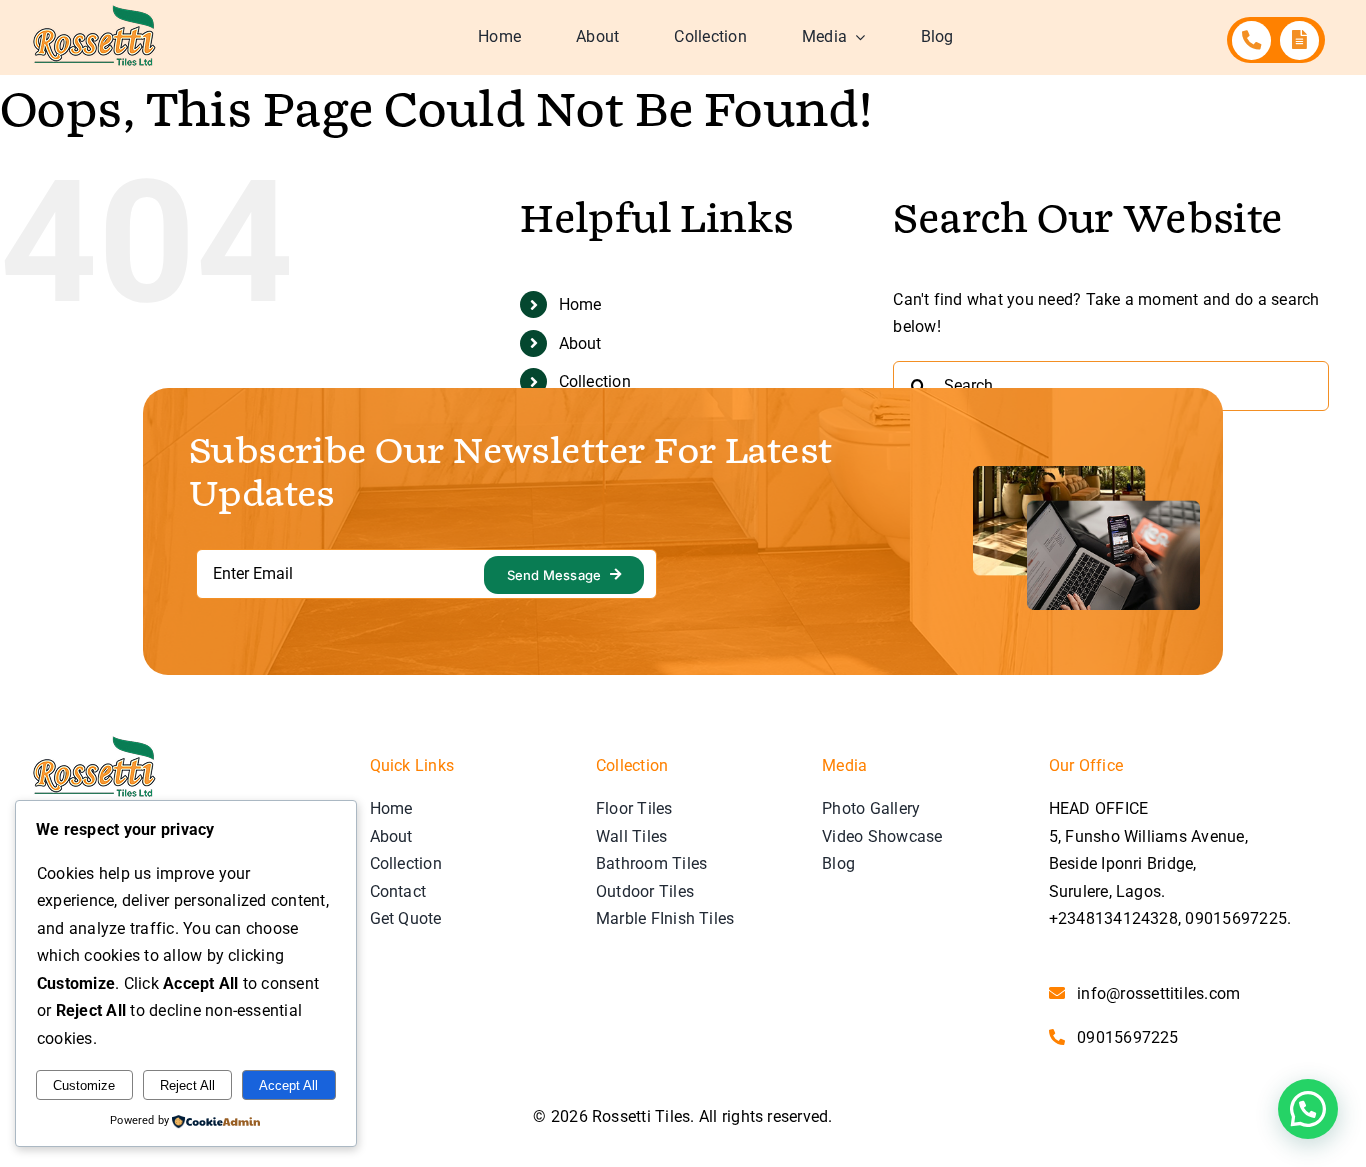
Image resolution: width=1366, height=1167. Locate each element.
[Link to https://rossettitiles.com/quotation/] (1299, 40)
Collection (595, 381)
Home (580, 304)
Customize (84, 1085)
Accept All (288, 1085)
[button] (1308, 1109)
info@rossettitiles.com (1158, 993)
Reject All (187, 1085)
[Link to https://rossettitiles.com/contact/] (1251, 40)
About (580, 343)
